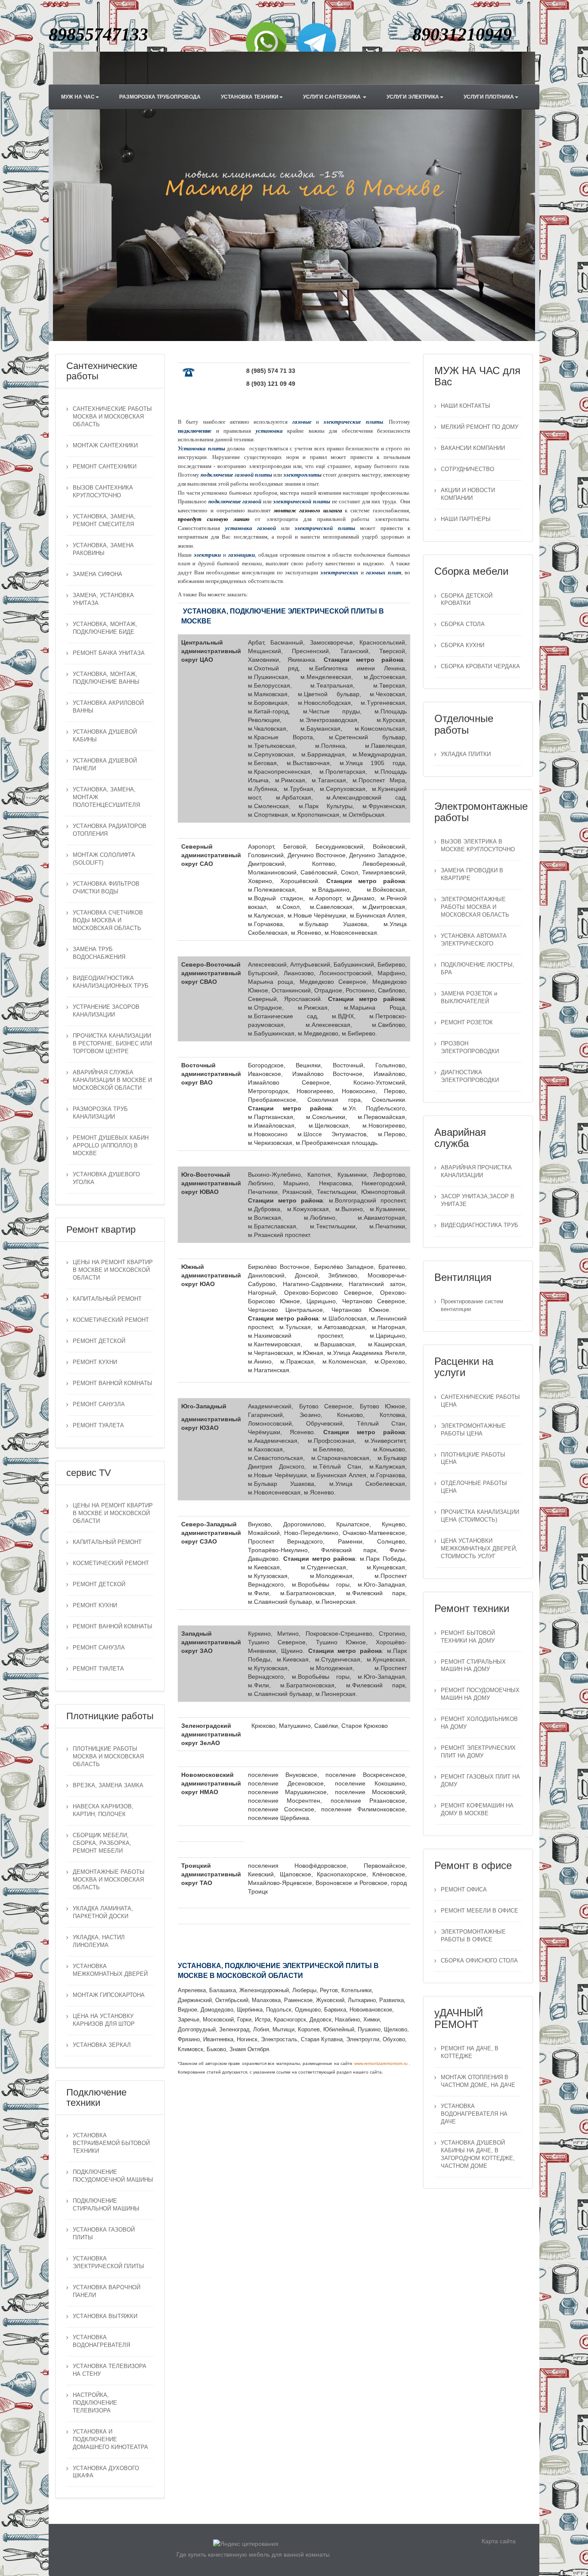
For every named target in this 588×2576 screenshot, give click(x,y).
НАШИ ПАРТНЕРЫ (466, 519)
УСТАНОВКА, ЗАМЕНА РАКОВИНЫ (103, 549)
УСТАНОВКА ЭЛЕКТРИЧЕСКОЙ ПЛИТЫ (108, 2263)
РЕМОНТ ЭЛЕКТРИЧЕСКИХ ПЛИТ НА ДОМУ (478, 1752)
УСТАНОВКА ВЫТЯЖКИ (105, 2316)
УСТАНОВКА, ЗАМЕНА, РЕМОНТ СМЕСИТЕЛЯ (104, 521)
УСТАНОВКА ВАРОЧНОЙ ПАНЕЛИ (107, 2291)
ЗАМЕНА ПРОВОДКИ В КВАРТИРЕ (472, 874)
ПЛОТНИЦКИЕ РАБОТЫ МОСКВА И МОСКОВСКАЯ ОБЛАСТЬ (108, 1757)
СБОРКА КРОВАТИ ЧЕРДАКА (480, 666)
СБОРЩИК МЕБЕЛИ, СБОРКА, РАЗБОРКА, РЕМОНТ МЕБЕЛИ (102, 1843)
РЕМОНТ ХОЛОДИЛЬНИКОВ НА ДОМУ (479, 1723)
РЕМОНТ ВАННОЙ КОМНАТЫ (113, 1383)
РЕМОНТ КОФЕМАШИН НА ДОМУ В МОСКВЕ (477, 1810)
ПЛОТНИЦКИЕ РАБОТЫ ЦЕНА (473, 1459)
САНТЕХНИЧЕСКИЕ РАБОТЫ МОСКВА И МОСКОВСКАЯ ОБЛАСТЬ (112, 417)
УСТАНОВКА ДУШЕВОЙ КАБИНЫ (105, 736)
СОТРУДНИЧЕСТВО (467, 469)
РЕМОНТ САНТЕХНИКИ (105, 467)
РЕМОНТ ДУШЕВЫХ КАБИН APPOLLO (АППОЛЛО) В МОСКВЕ (111, 1146)
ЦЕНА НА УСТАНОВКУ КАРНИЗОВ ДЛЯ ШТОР (104, 2020)
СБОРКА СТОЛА (463, 624)
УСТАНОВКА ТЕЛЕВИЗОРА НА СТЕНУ (110, 2370)
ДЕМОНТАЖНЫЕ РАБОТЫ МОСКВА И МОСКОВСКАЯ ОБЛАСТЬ (109, 1880)
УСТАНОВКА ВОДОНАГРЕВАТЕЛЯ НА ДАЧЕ (474, 2114)
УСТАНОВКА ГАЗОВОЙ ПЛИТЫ (104, 2234)
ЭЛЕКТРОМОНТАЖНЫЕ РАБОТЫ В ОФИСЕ (473, 1936)
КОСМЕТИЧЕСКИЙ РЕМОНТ (111, 1320)
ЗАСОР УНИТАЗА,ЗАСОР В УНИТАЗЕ (478, 1200)
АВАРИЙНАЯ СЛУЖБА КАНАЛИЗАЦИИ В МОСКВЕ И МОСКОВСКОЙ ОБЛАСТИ (112, 1080)
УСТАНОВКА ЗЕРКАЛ (102, 2045)
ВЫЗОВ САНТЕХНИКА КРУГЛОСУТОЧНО (103, 492)
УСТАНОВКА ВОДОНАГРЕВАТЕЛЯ (101, 2341)
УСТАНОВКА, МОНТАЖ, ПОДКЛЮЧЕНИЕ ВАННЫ (106, 678)
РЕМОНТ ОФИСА (464, 1890)
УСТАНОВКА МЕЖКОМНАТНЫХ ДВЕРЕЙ (110, 1970)
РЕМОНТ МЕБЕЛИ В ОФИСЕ (480, 1911)
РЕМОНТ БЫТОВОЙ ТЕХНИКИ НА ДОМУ (468, 1637)
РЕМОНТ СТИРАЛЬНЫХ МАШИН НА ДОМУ (473, 1666)
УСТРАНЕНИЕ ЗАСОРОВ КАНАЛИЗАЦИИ (106, 1011)
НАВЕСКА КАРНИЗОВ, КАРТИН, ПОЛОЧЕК (103, 1810)
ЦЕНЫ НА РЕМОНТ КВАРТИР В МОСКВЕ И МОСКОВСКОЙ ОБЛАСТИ (113, 1270)
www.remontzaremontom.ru (381, 2063)
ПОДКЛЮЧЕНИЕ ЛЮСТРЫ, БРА (478, 969)
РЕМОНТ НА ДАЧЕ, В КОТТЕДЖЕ (470, 2052)
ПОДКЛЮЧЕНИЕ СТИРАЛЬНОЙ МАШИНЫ (106, 2205)
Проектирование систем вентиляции (472, 1305)
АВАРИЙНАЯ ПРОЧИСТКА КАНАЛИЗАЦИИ (476, 1172)
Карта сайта (499, 2541)
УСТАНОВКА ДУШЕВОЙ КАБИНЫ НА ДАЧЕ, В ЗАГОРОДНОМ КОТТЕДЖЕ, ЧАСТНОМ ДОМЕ (478, 2154)
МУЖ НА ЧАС (78, 97)
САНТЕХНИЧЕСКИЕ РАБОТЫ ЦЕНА (480, 1401)
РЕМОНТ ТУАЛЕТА (98, 1426)
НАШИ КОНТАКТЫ (466, 406)
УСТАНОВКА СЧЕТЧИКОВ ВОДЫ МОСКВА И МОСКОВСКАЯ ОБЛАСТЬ (108, 921)
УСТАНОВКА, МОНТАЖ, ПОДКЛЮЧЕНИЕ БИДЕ (105, 628)
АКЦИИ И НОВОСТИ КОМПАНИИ (468, 494)
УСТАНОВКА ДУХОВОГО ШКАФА (106, 2472)
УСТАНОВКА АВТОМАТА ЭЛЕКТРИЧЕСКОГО (474, 940)
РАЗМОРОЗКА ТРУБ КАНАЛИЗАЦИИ (100, 1113)
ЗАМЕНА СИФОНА (97, 574)
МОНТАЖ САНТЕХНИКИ (105, 446)
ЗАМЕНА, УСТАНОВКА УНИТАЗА (103, 599)
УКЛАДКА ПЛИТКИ (466, 754)
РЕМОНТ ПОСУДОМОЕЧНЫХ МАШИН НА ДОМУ (480, 1694)
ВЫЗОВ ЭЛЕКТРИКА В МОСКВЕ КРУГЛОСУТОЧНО (478, 846)
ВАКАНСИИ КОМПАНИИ (473, 448)
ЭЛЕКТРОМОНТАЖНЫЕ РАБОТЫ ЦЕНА (473, 1430)
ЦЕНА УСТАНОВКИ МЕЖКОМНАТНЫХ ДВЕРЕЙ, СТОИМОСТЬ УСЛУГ (479, 1549)
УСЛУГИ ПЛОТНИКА (489, 97)
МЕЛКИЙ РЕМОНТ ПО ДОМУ (480, 427)
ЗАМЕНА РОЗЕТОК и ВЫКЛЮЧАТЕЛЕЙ (469, 998)
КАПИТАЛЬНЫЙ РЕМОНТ (107, 1299)
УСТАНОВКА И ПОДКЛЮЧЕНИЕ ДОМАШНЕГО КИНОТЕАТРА (110, 2440)
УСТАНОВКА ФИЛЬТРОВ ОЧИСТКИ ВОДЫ (106, 888)
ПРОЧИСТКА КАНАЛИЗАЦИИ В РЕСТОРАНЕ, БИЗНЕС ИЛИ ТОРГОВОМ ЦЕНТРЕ (112, 1044)
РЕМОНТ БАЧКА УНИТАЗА (109, 653)
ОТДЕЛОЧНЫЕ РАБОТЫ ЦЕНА (474, 1487)
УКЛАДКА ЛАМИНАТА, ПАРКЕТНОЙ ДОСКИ (103, 1913)
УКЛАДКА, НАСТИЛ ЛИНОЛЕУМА (99, 1941)
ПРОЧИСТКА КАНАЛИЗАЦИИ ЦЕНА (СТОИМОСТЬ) (480, 1516)
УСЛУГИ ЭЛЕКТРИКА (413, 97)
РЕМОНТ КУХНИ (95, 1362)
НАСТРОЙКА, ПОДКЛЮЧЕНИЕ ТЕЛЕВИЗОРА (95, 2403)
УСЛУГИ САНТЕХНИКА (333, 97)
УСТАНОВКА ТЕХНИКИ (250, 97)
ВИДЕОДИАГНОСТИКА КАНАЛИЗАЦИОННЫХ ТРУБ (111, 982)
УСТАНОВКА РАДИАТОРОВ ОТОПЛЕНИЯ (110, 830)
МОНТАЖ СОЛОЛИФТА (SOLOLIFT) (104, 859)
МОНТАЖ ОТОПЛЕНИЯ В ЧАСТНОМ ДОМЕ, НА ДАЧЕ (478, 2081)
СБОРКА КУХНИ (463, 645)
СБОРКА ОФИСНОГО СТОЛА (479, 1961)
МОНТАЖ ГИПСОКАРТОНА (109, 1995)
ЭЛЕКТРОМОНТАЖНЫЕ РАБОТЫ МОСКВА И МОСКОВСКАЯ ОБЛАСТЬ (475, 907)
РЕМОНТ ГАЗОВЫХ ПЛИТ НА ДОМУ (480, 1781)
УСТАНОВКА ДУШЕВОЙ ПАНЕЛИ (105, 765)
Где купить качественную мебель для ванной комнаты (253, 2554)
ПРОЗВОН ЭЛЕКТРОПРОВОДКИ (470, 1048)
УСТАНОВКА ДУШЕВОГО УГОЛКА (106, 1178)
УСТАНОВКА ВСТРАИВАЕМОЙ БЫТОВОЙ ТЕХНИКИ (111, 2143)
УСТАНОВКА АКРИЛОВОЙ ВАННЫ (108, 707)
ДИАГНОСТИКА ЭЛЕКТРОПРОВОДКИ (470, 1076)
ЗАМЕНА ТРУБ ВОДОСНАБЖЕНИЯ (99, 953)
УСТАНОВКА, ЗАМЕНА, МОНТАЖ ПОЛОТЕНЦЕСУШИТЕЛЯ (106, 797)
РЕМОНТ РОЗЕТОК (467, 1023)
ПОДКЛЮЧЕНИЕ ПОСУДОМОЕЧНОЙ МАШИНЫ (113, 2176)
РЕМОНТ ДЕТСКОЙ (99, 1341)
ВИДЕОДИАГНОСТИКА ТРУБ (480, 1225)
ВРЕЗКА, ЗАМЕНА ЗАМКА (108, 1786)
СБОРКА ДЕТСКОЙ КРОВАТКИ (467, 600)
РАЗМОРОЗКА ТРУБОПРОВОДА (160, 97)
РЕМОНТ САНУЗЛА (99, 1404)
